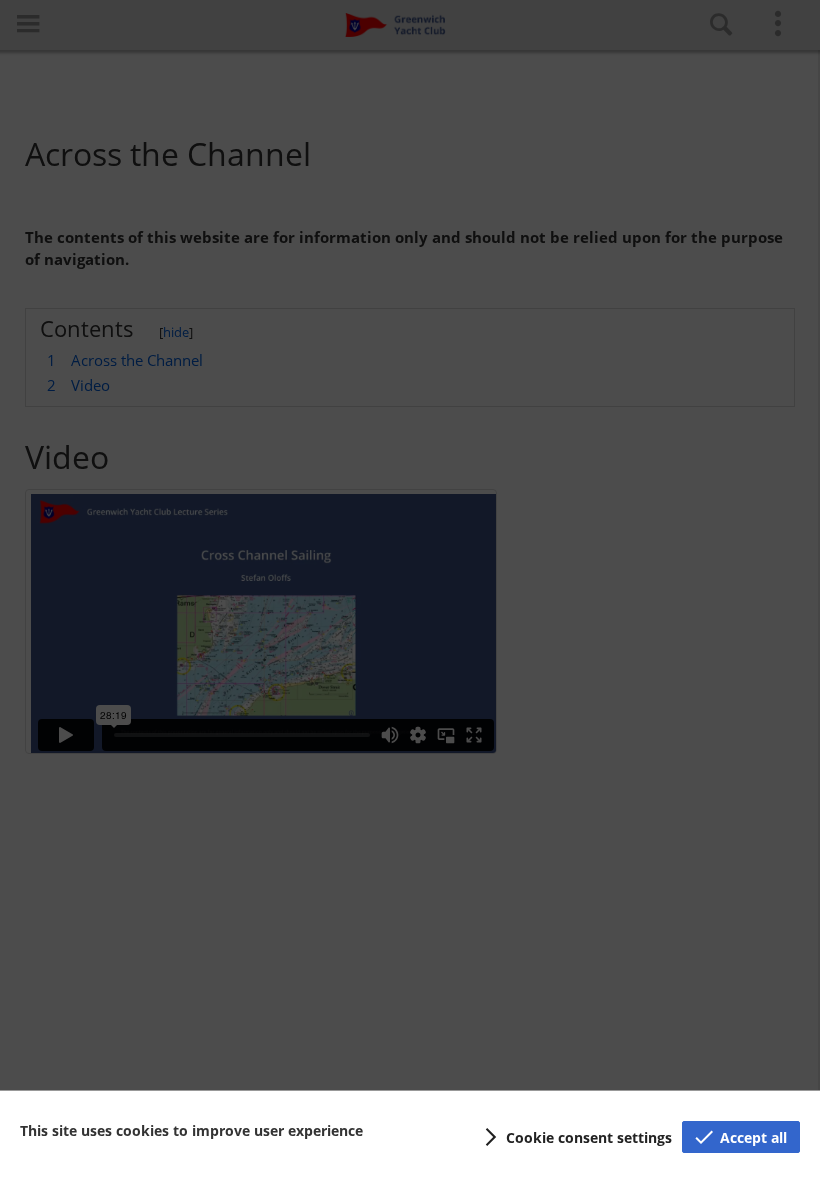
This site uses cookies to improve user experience (191, 1130)
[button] (575, 1137)
